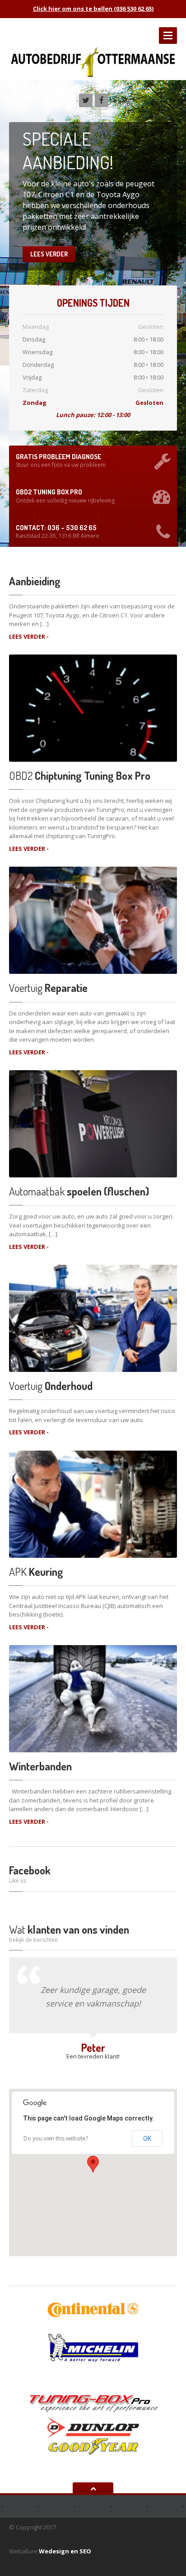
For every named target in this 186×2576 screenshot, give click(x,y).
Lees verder (49, 254)
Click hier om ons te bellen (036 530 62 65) (93, 9)
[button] (93, 2164)
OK (147, 2139)
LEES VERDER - (29, 636)
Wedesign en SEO (65, 2551)
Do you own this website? (56, 2138)
